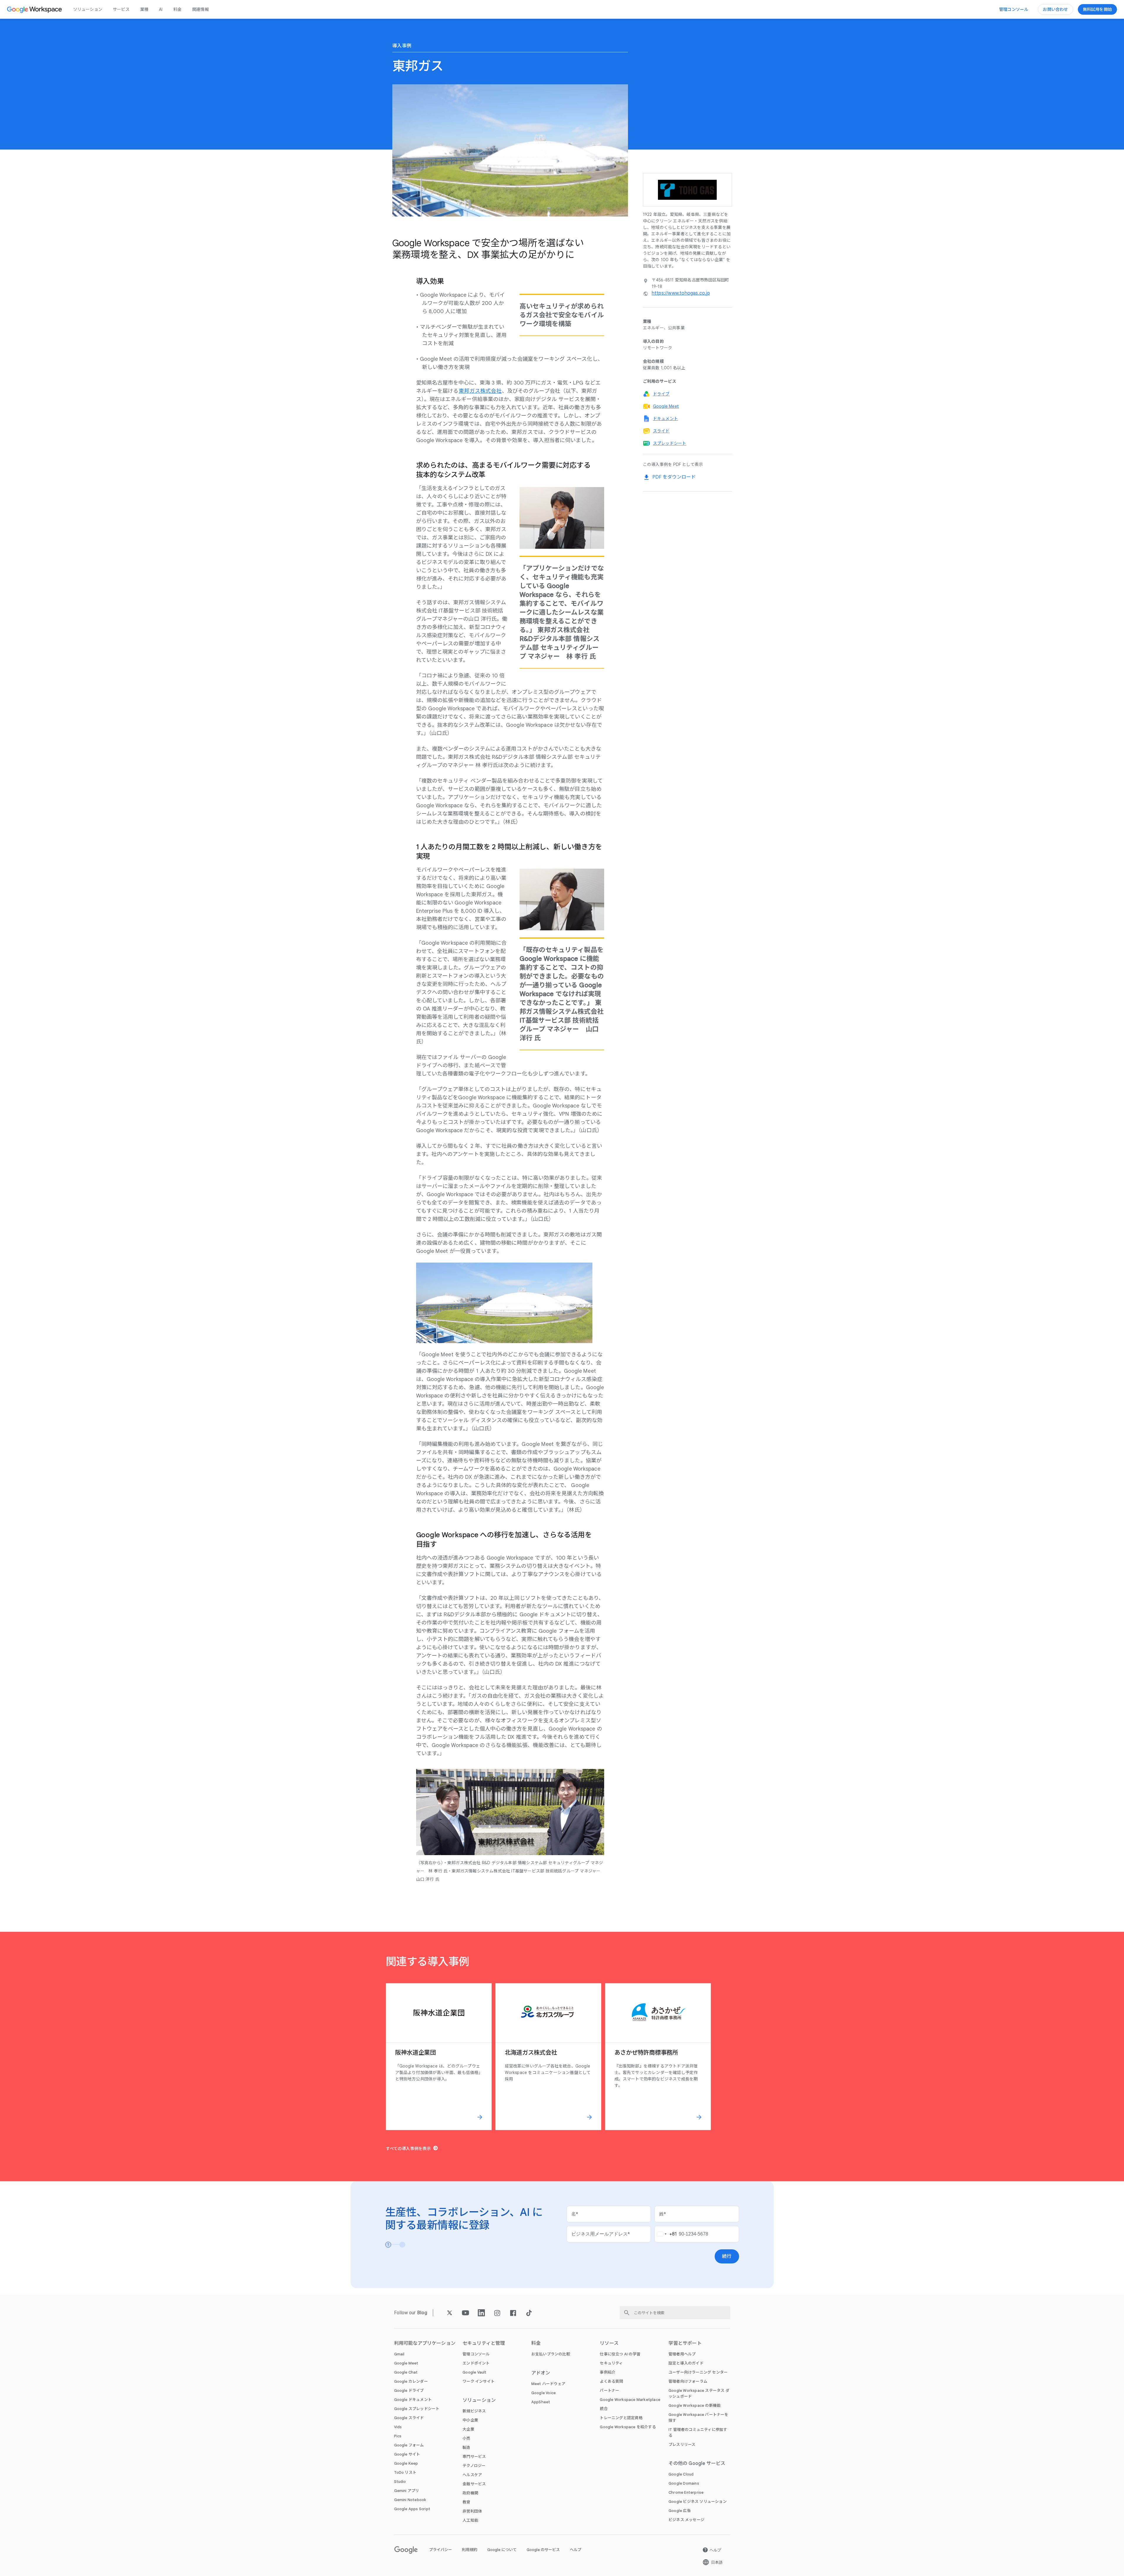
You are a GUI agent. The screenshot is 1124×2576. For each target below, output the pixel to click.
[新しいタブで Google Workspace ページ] (35, 9)
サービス (121, 9)
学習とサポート (685, 2343)
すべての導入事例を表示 (408, 2149)
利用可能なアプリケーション (425, 2343)
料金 (177, 9)
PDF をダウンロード (674, 477)
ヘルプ (576, 2550)
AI (161, 9)
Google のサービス (543, 2550)
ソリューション (88, 9)
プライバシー (440, 2550)
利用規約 (470, 2550)
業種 (144, 9)
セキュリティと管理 (484, 2343)
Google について (502, 2550)
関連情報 (201, 9)
